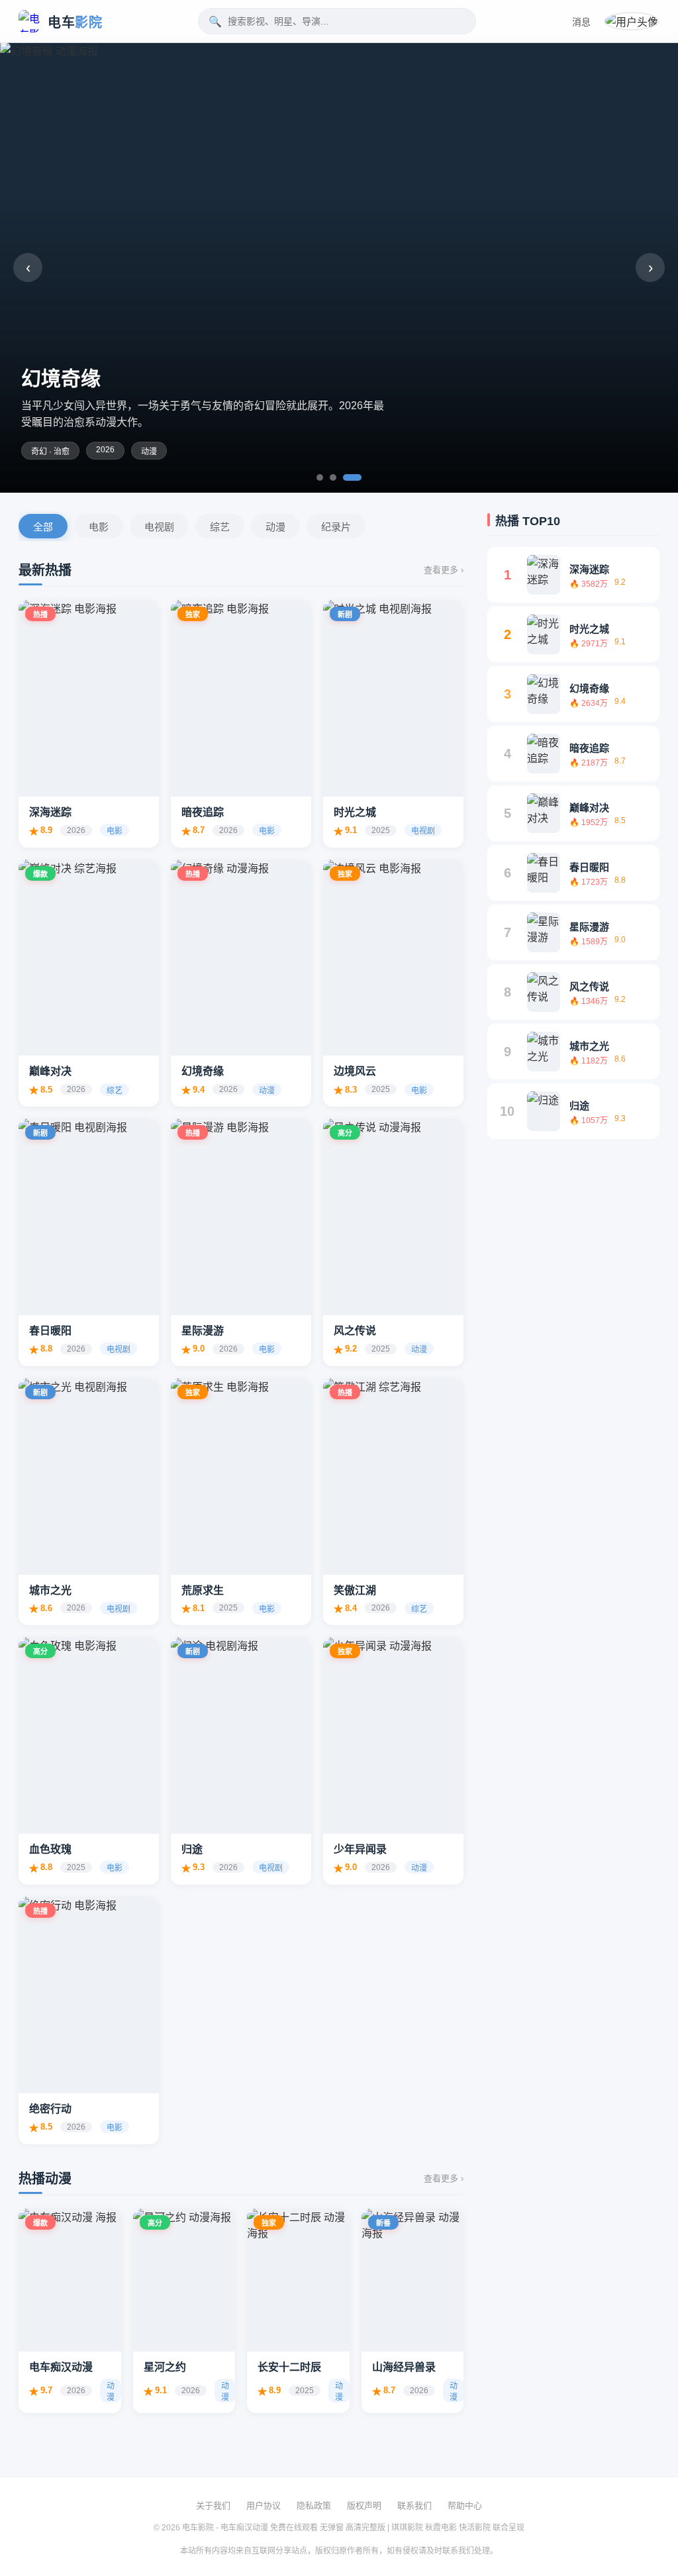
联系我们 (414, 2505)
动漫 (275, 527)
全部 (43, 527)
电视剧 (159, 527)
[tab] (320, 477)
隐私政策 (314, 2505)
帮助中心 (465, 2505)
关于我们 (213, 2505)
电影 (99, 527)
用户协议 (264, 2505)
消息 (581, 22)
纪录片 (336, 527)
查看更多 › (444, 570)
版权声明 (364, 2505)
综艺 (220, 527)
